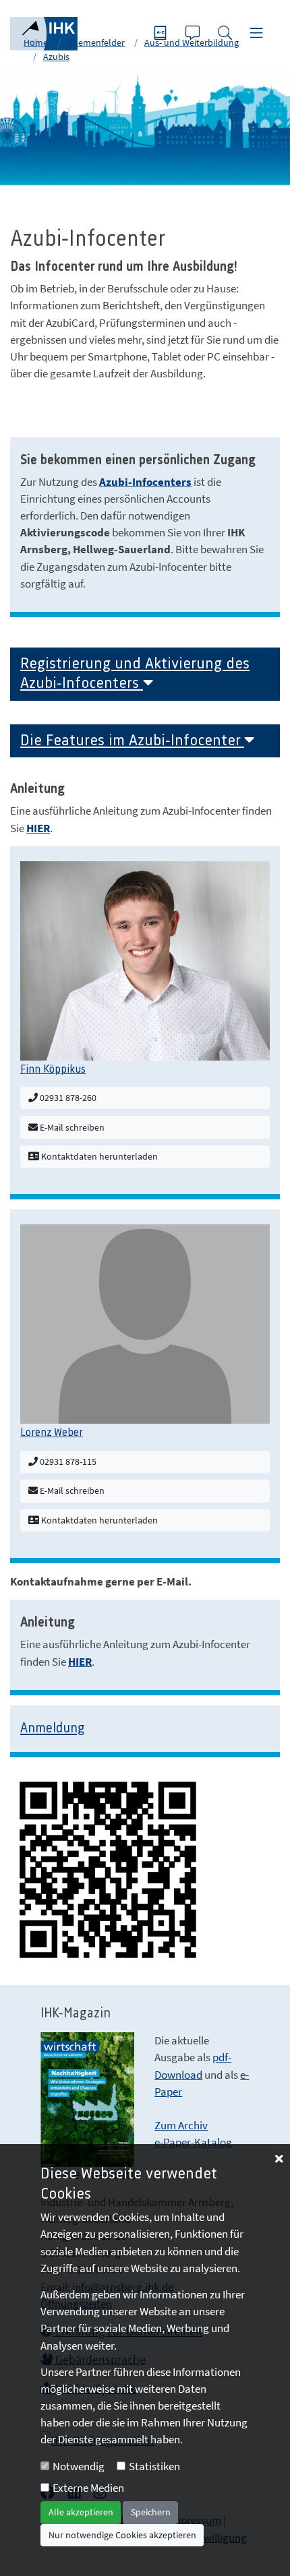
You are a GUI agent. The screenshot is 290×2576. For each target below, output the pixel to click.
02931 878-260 (67, 1098)
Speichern (151, 2512)
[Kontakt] (194, 34)
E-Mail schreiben (71, 1127)
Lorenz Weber (52, 1433)
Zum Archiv (181, 2125)
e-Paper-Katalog (193, 2142)
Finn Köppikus (53, 1069)
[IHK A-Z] (162, 34)
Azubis (56, 57)
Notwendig (79, 2466)
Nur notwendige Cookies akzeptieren (122, 2535)
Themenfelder (96, 42)
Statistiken (154, 2466)
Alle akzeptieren (81, 2512)
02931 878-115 (67, 1462)
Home (36, 42)
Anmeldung (53, 1729)
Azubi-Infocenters (145, 482)
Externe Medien (88, 2488)
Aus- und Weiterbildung (192, 42)
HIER (38, 828)
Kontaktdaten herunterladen (98, 1156)
